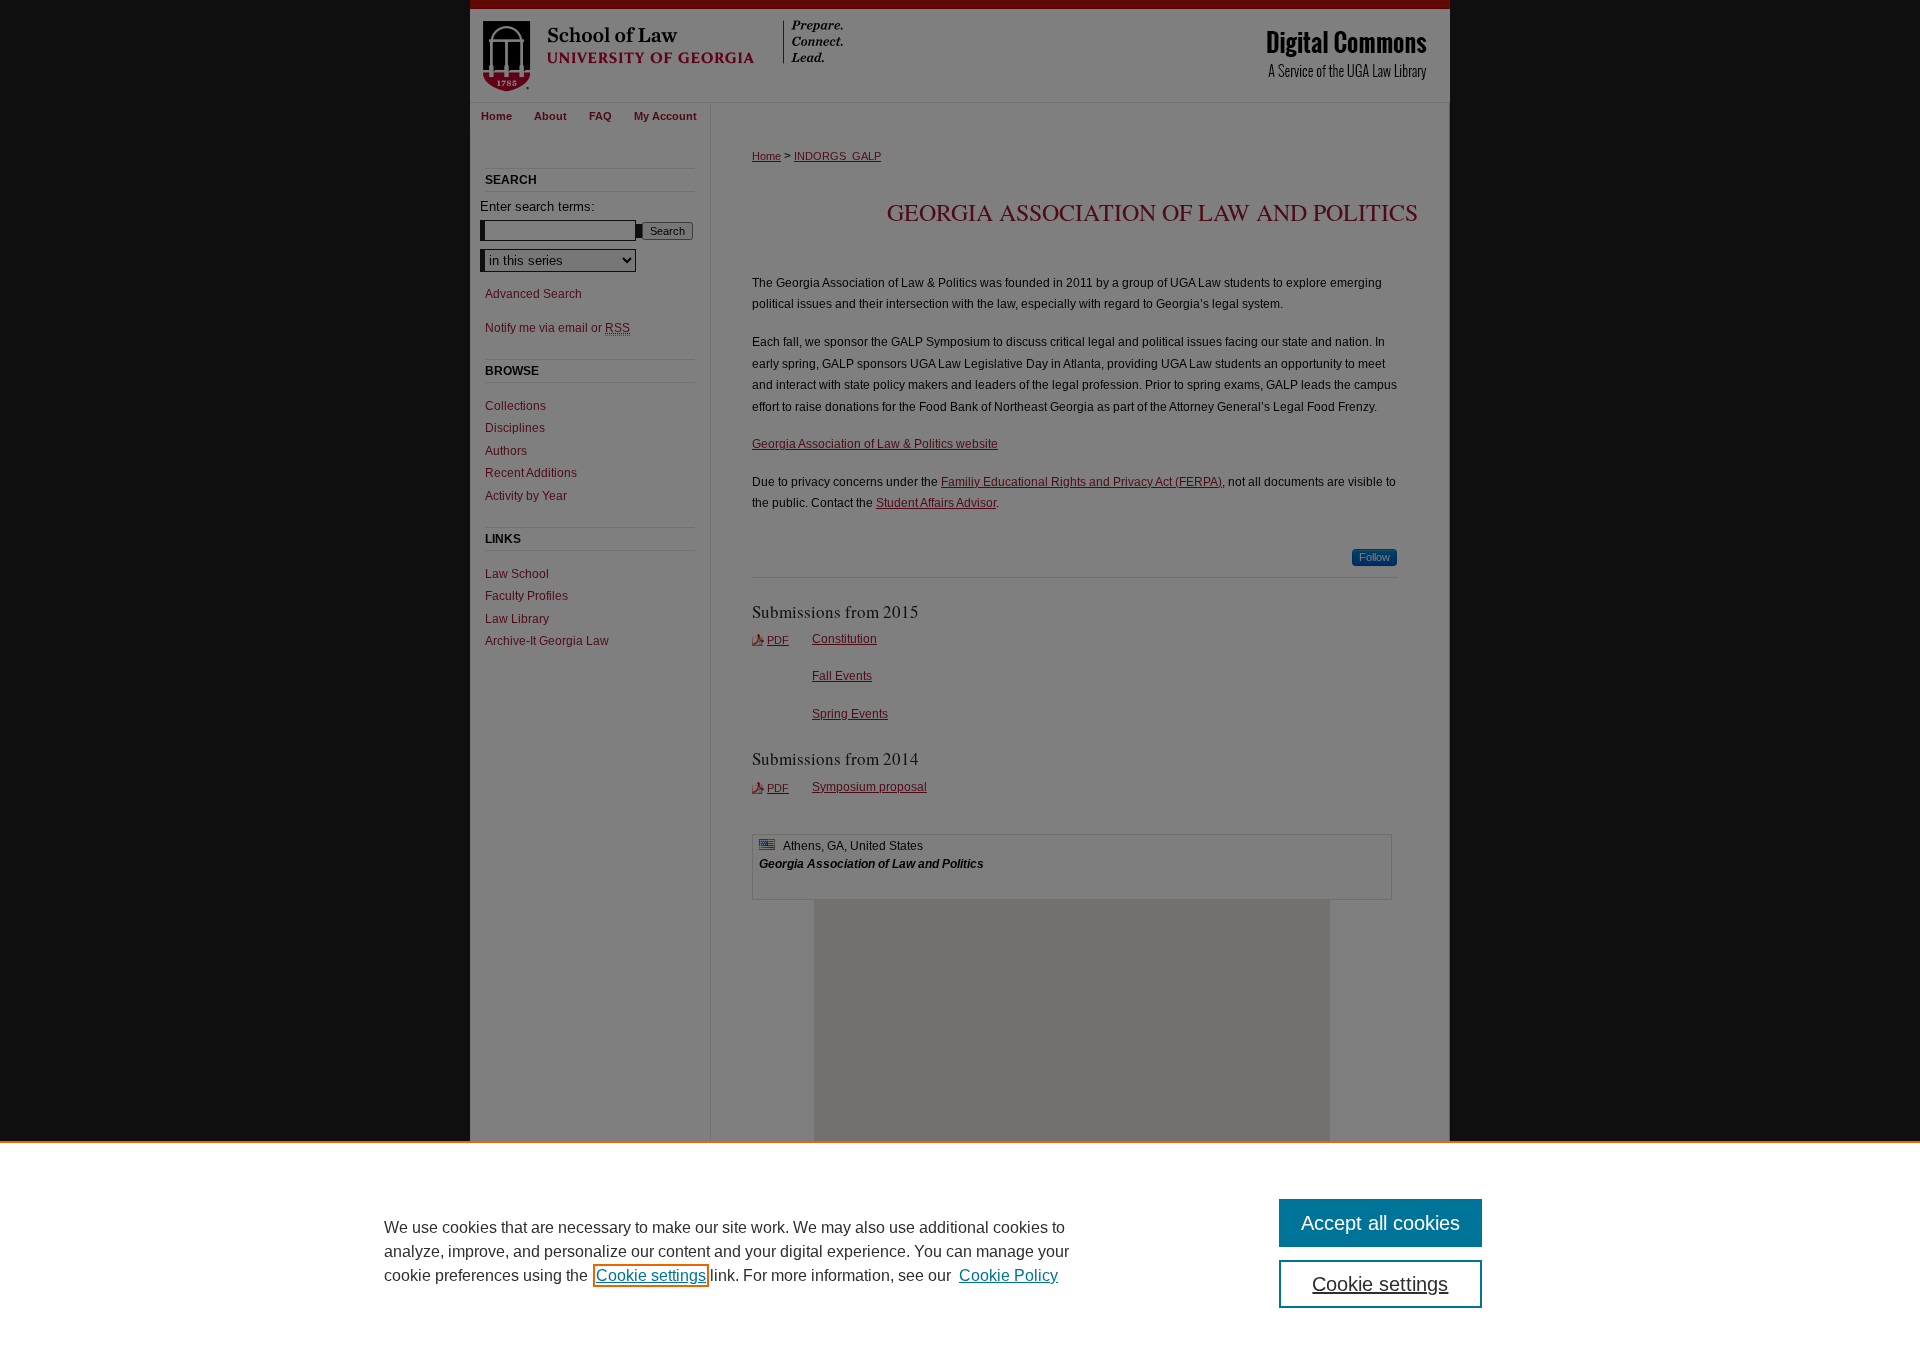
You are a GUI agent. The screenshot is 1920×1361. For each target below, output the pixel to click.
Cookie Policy (1008, 1275)
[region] (960, 1251)
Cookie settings (651, 1275)
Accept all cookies (1380, 1223)
